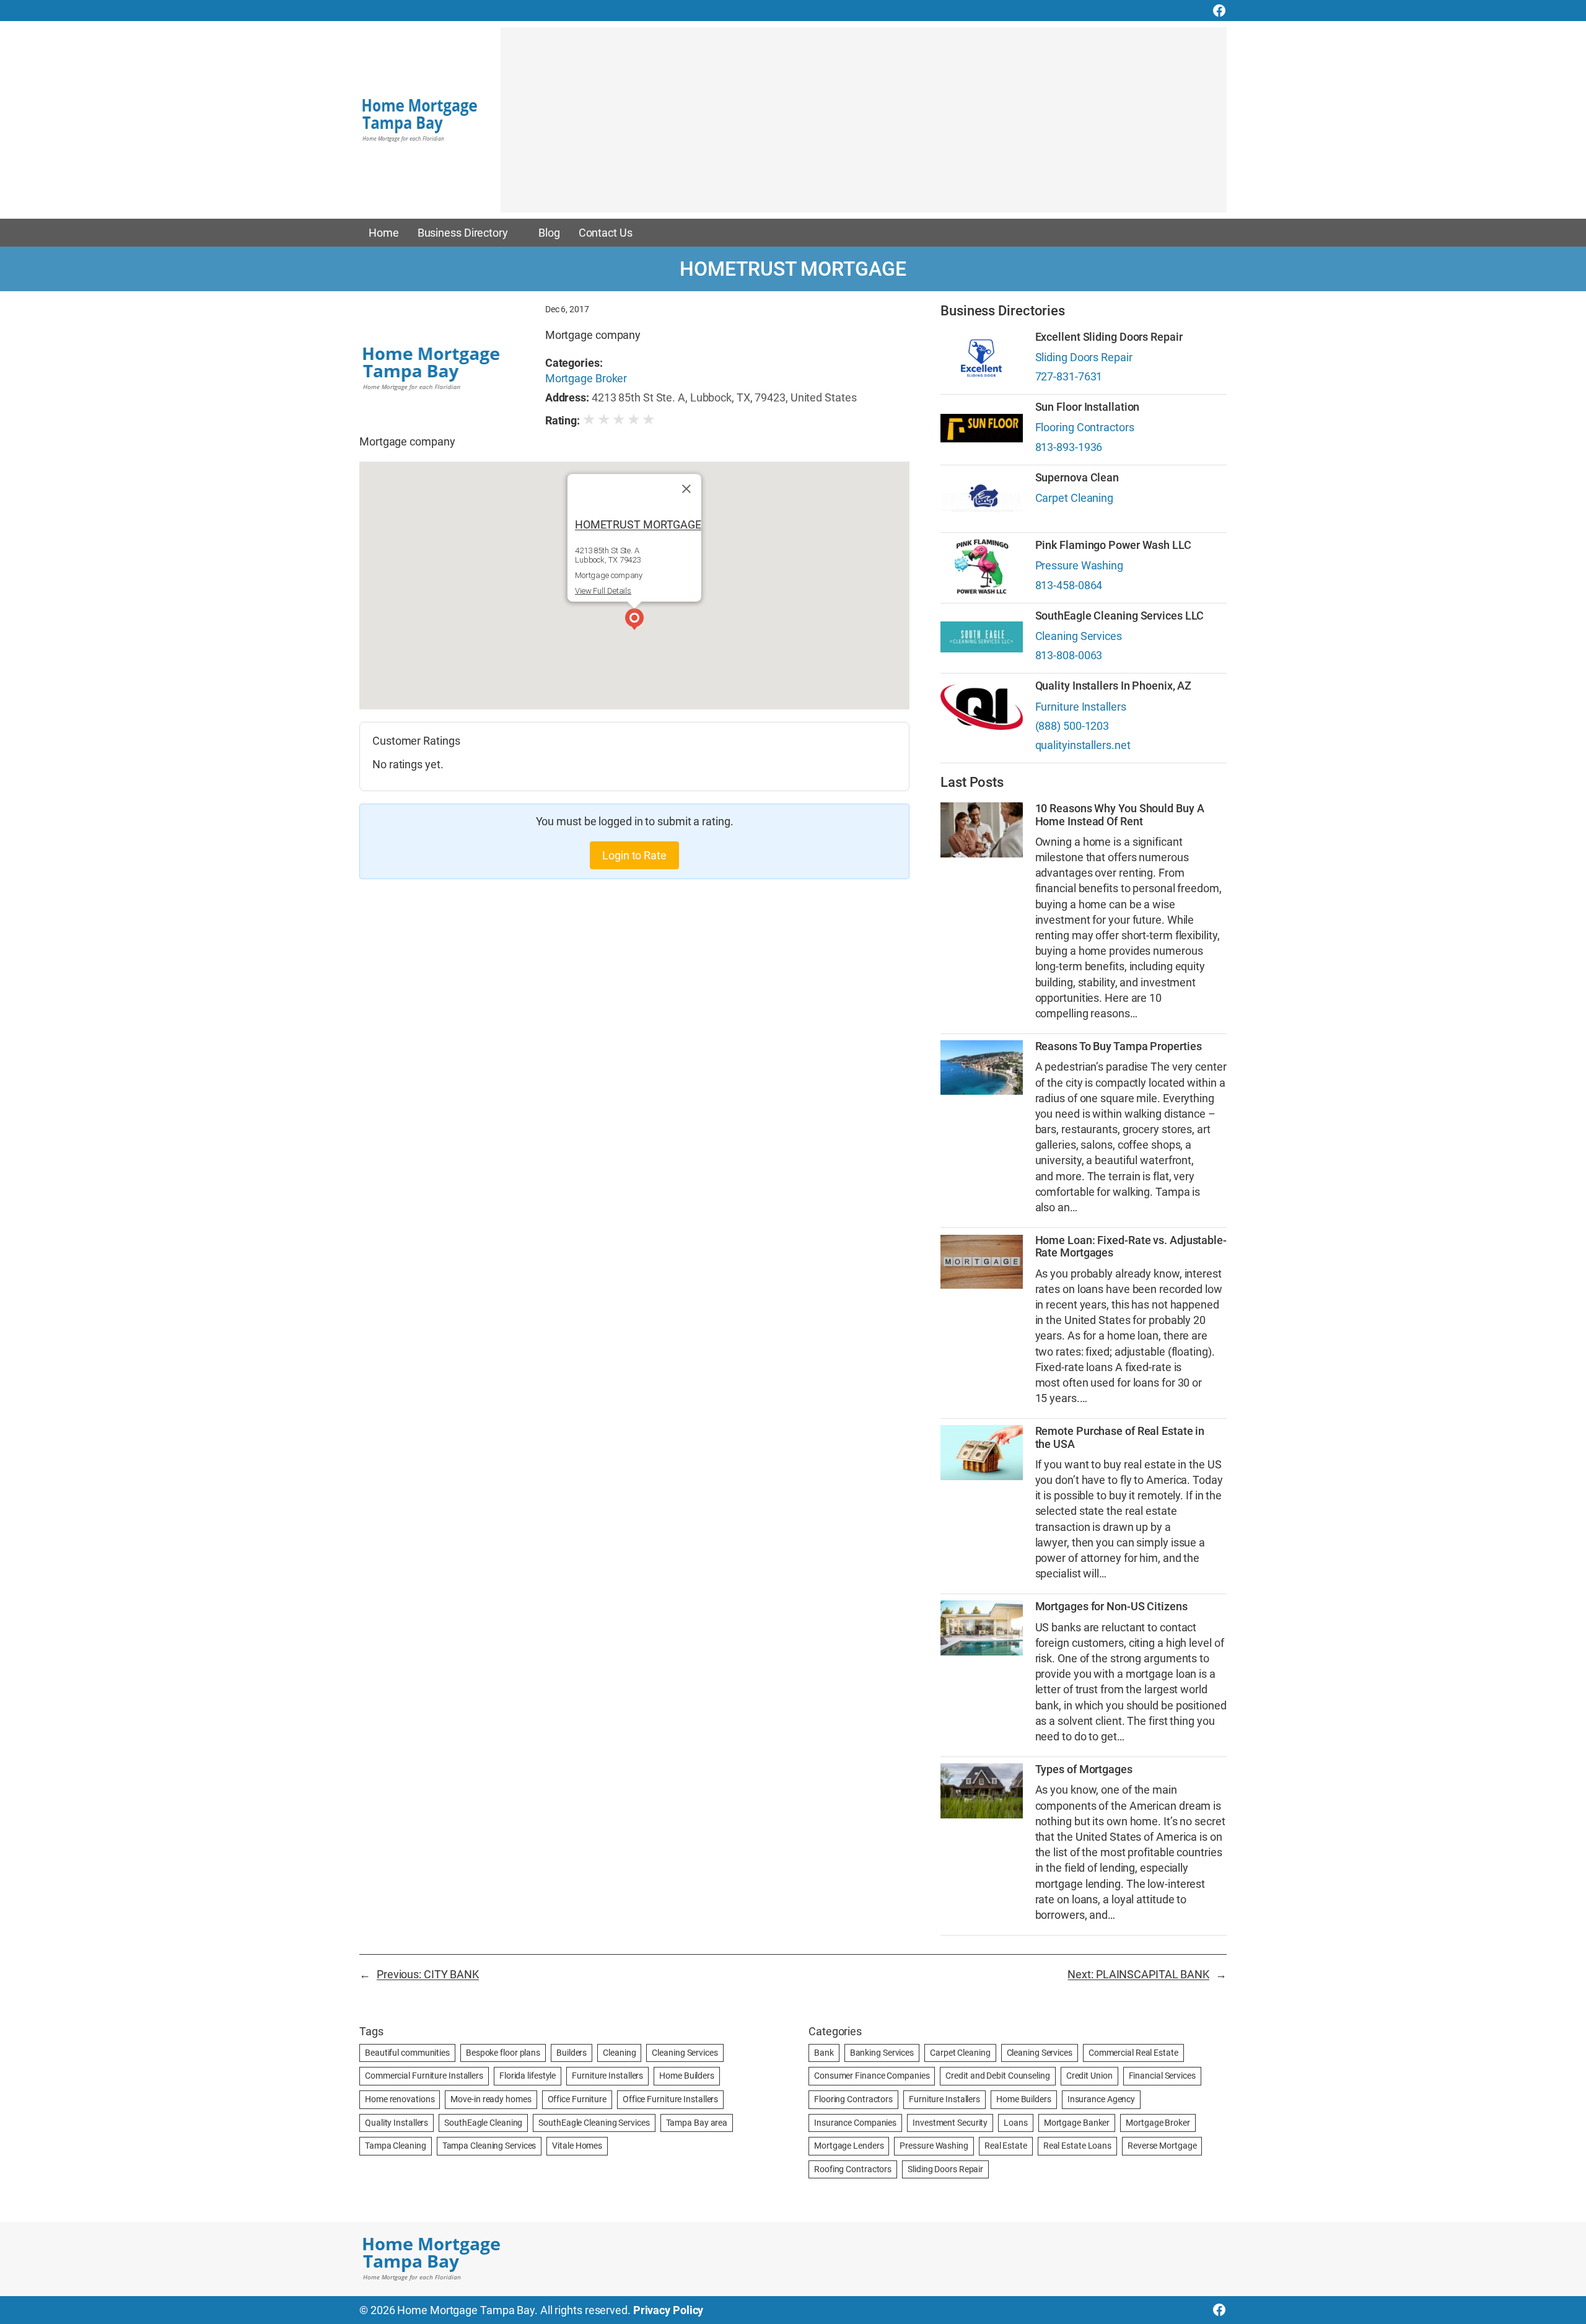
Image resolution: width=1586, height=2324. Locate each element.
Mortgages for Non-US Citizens (1111, 1607)
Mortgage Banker (1077, 2123)
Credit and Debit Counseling (997, 2076)
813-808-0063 (1069, 655)
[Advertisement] (864, 126)
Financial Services (1162, 2076)
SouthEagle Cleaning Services (594, 2123)
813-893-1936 (1069, 447)
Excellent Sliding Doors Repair (1109, 337)
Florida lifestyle (528, 2076)
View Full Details (603, 591)
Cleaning (619, 2053)
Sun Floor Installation (1088, 407)
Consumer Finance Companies (872, 2076)
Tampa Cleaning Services (489, 2146)
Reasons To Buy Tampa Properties (1119, 1046)
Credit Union (1089, 2076)
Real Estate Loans (1077, 2146)
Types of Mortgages (1084, 1769)
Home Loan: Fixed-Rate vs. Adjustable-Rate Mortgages (1131, 1247)
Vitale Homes (577, 2146)
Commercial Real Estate (1133, 2053)
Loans (1016, 2123)
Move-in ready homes (491, 2099)
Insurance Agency (1101, 2099)
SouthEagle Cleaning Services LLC (1120, 616)
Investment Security (950, 2123)
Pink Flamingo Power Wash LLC (1113, 545)
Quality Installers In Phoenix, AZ (1114, 686)
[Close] (686, 489)
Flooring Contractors (1085, 427)
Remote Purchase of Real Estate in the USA (1120, 1437)
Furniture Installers (1081, 707)
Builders (572, 2053)
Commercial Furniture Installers (424, 2076)
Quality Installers (396, 2123)
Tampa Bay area (697, 2123)
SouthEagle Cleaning (483, 2123)
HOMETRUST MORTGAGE (638, 524)
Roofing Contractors (853, 2169)
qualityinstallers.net (1083, 745)
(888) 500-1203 (1072, 726)
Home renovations (400, 2099)
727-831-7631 (1069, 376)
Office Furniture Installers (670, 2099)
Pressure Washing (1079, 565)
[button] (634, 621)
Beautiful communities (407, 2053)
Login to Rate (634, 855)
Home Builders (687, 2076)
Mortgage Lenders (849, 2146)
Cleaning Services (1079, 636)
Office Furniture (577, 2099)
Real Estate (1006, 2146)
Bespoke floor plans (503, 2053)
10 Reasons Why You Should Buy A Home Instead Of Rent (1120, 815)
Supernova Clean (1077, 478)
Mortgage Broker (586, 378)
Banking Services (882, 2053)
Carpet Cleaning (1075, 498)
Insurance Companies (855, 2123)
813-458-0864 (1069, 585)
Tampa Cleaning (396, 2146)
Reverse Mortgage (1162, 2146)
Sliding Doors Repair (1084, 357)
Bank (824, 2053)
